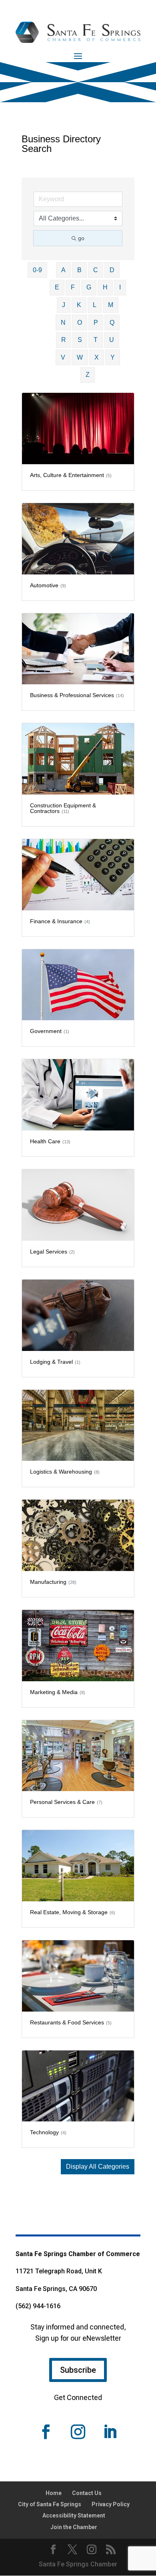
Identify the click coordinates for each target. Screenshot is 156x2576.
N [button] (63, 323)
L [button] (95, 305)
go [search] (81, 238)
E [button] (57, 287)
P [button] (96, 323)
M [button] (111, 305)
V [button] (63, 357)
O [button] (80, 323)
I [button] (120, 287)
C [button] (96, 270)
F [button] (73, 287)
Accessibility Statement (74, 2515)
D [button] (112, 270)
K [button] (79, 305)
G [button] (89, 287)
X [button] (97, 357)
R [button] (64, 340)
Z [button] (88, 375)
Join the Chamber (74, 2527)
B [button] (79, 270)
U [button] (112, 340)
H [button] (105, 287)
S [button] (80, 340)
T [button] (96, 340)
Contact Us (87, 2493)
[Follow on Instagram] (78, 2432)
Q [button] (112, 323)
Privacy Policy (111, 2504)
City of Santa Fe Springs (50, 2504)
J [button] (64, 305)
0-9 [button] (37, 270)
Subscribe (78, 2370)
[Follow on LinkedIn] (110, 2432)
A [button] (63, 270)
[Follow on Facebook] (46, 2432)
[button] (98, 2167)
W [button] (80, 357)
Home (54, 2493)
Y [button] (113, 357)
